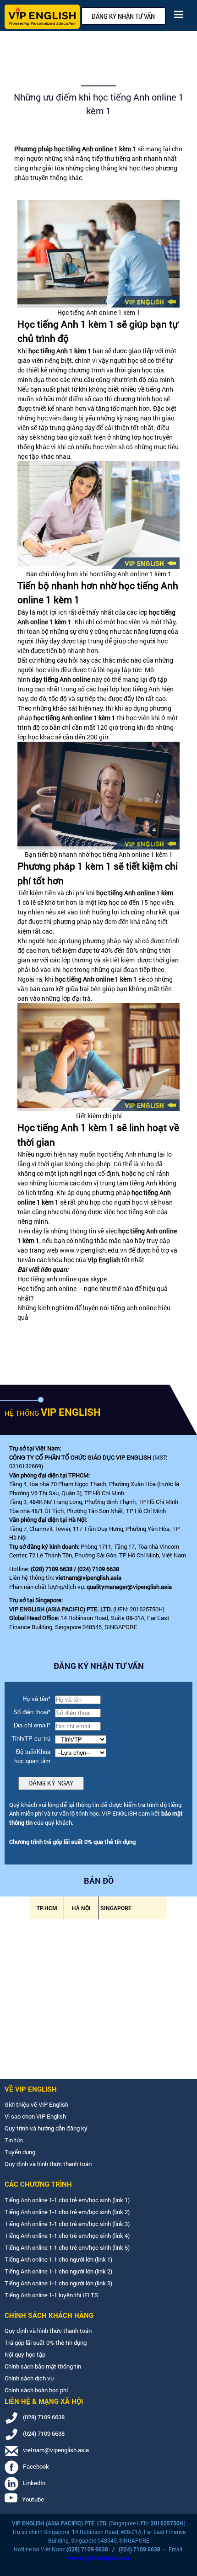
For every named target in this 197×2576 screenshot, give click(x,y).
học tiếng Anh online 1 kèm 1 (94, 149)
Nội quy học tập (25, 2354)
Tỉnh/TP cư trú (31, 1739)
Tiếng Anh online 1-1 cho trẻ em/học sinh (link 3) (67, 2224)
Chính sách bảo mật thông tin (43, 2366)
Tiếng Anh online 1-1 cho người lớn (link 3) (58, 2283)
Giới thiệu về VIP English (36, 2104)
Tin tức (14, 2140)
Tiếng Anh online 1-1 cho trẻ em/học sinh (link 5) (67, 2247)
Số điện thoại (32, 1712)
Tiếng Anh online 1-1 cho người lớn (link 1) (58, 2259)
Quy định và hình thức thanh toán (48, 2164)
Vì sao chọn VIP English (35, 2116)
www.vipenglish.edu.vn (93, 1250)
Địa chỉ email (32, 1725)
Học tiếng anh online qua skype (62, 1279)
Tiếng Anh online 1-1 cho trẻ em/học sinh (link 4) (67, 2236)
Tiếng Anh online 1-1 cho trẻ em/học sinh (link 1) (67, 2200)
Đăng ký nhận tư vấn (123, 16)
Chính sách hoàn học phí (36, 2390)
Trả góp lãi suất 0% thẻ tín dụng (46, 2342)
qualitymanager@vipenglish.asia (129, 1587)
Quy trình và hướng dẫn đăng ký (46, 2128)
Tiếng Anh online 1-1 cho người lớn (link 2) (58, 2271)
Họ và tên (36, 1699)
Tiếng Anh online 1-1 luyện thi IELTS (51, 2295)
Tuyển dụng (20, 2152)
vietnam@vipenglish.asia (88, 1577)
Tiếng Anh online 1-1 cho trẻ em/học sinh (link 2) (67, 2212)
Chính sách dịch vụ (29, 2378)
